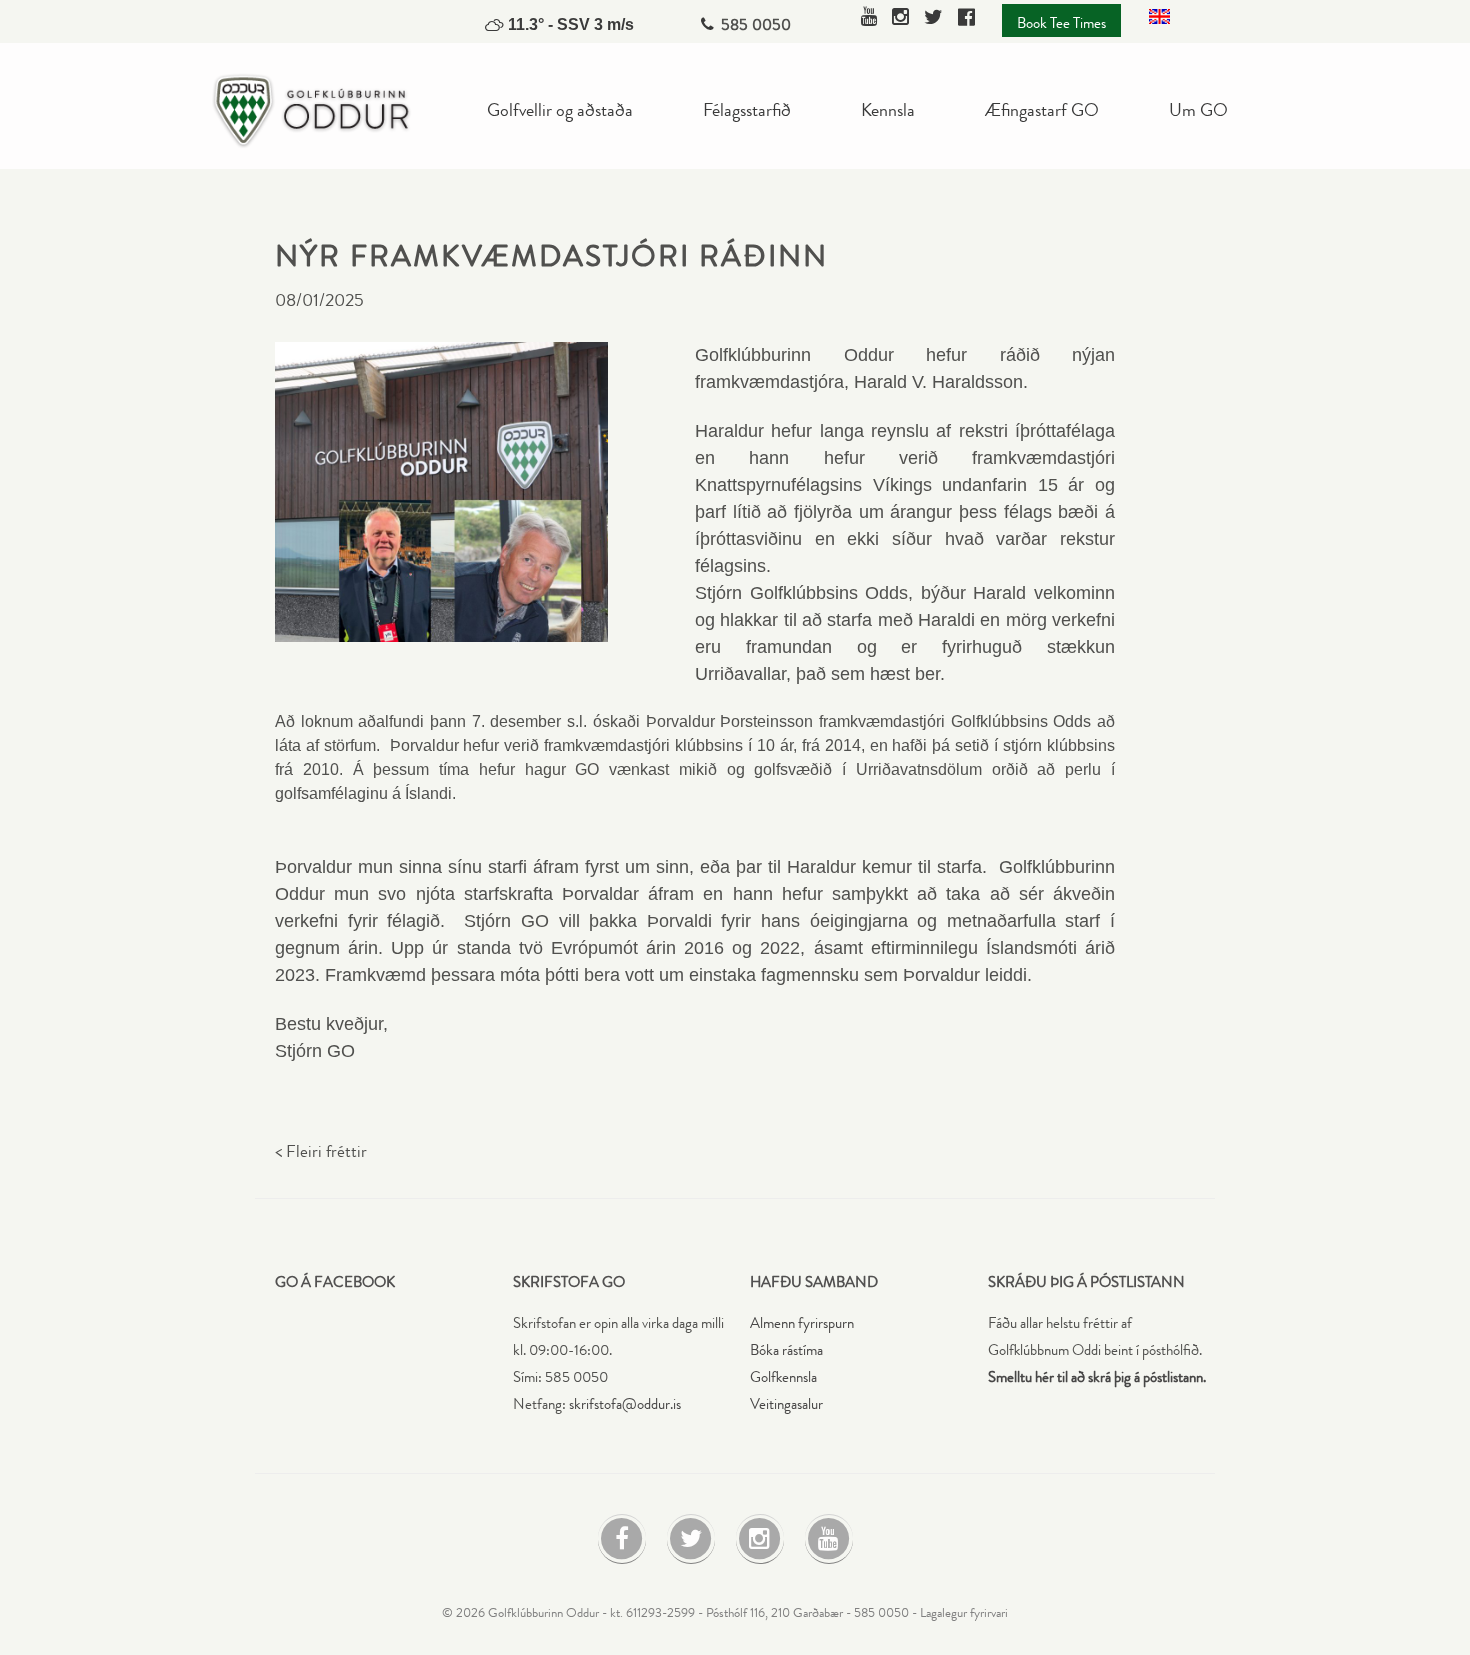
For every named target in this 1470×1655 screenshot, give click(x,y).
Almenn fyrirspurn (802, 1323)
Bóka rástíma (786, 1350)
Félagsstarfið (747, 109)
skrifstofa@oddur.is (625, 1404)
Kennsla (888, 109)
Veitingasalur (786, 1404)
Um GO (1198, 109)
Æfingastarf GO (1042, 109)
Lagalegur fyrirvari (964, 1613)
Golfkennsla (783, 1377)
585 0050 (756, 24)
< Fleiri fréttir (321, 1151)
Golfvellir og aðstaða (560, 109)
